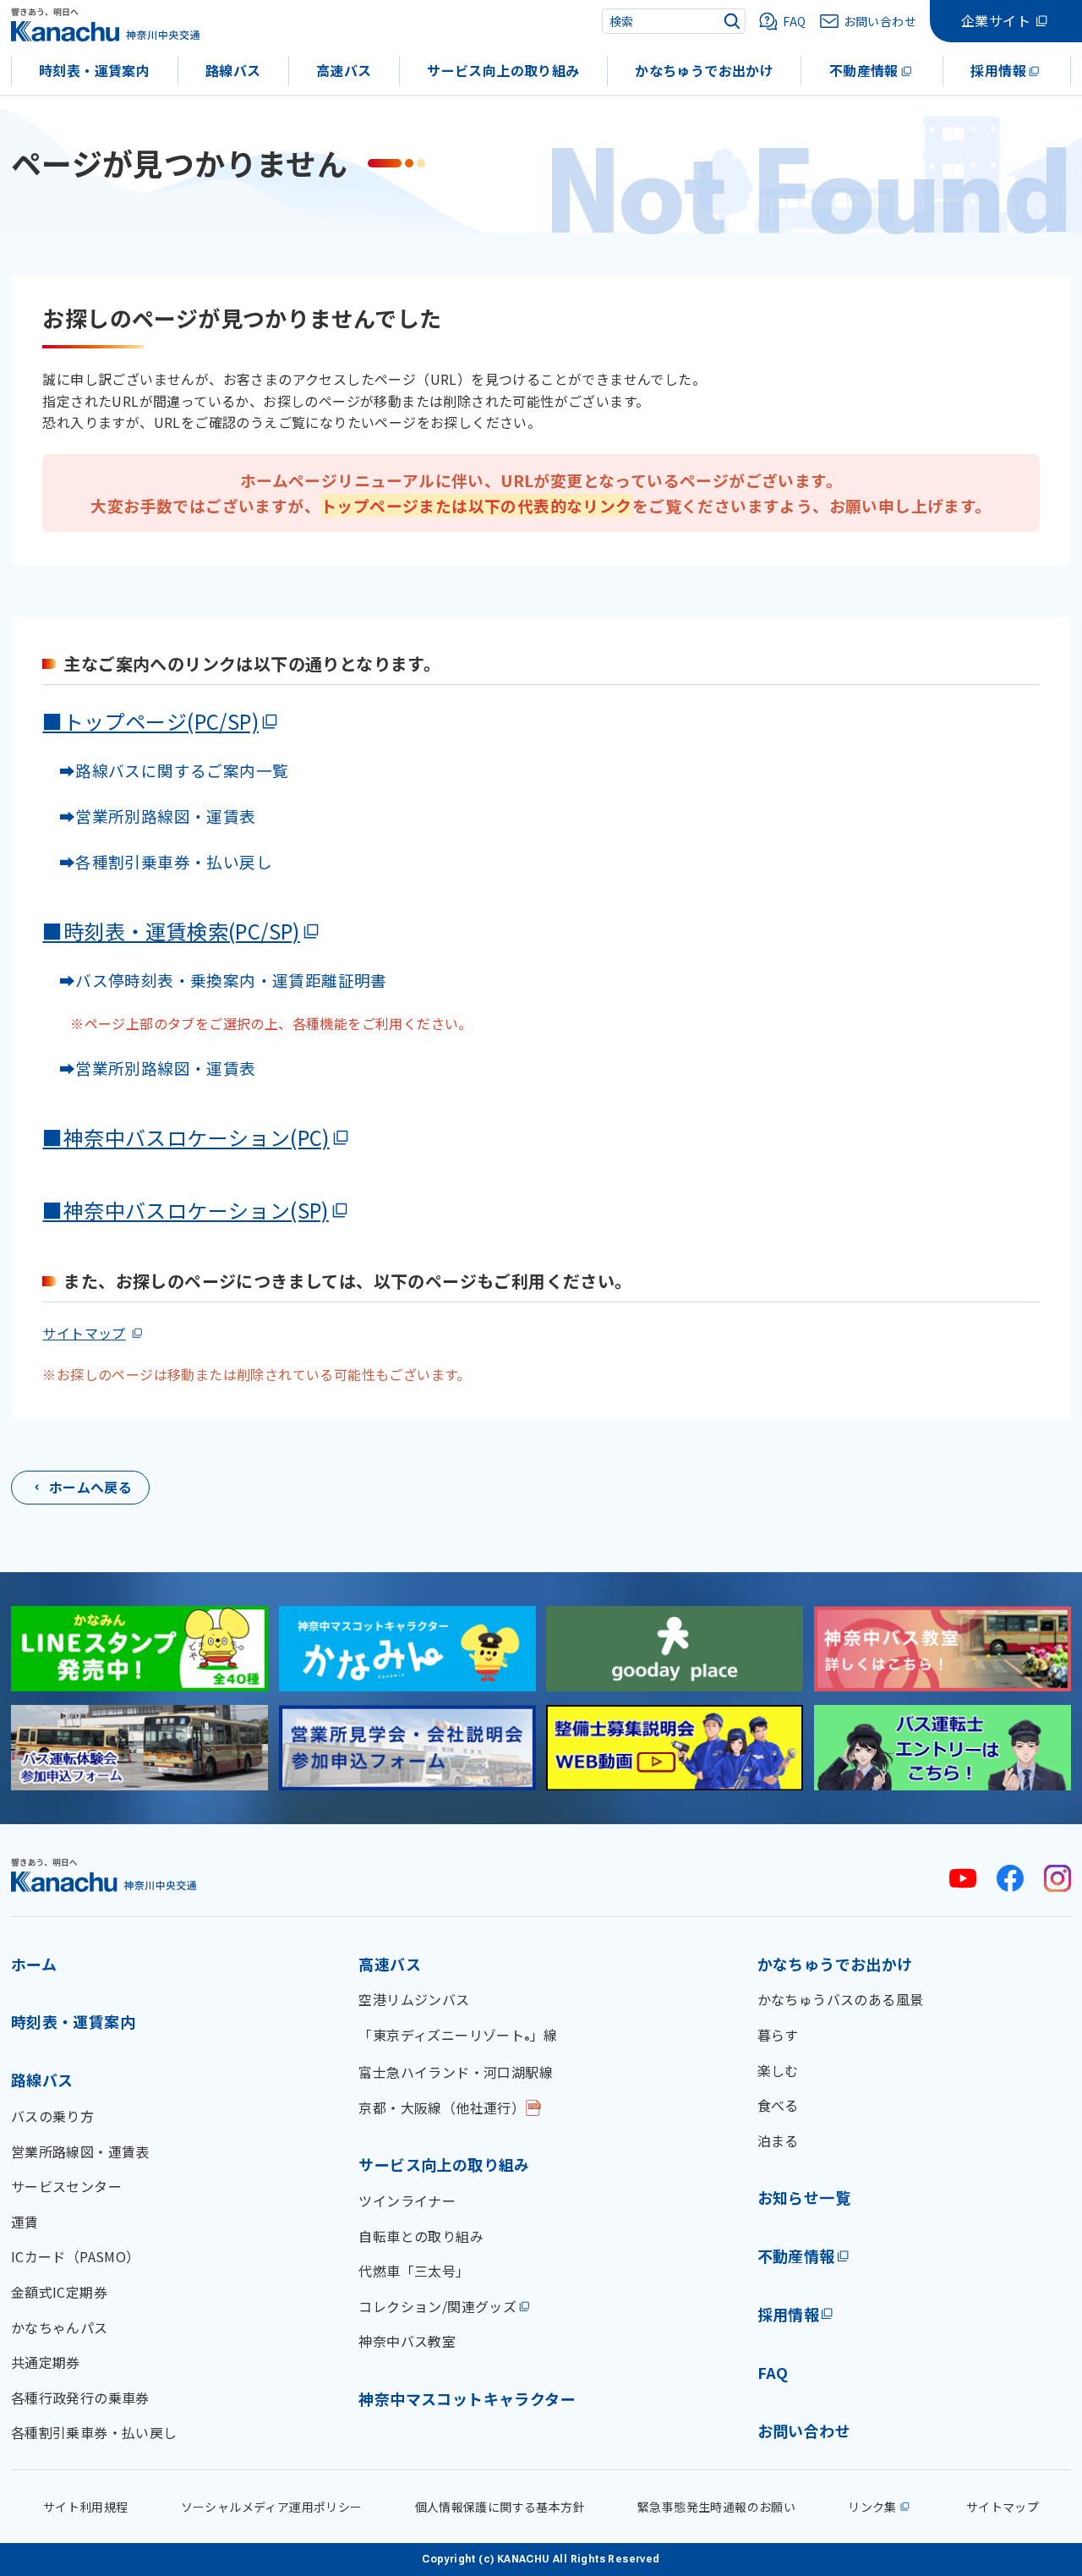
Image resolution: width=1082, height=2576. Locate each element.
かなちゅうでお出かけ (704, 70)
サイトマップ (84, 1333)
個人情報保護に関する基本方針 (500, 2507)
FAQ (773, 2372)
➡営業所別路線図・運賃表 (149, 816)
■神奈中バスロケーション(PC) (186, 1137)
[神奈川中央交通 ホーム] (104, 1874)
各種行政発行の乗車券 (80, 2398)
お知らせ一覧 (804, 2197)
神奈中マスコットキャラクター (467, 2398)
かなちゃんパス (60, 2327)
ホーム (34, 1964)
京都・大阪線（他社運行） (442, 2107)
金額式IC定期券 (59, 2292)
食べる (778, 2105)
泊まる (778, 2140)
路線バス (233, 70)
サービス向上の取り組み (503, 70)
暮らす (778, 2035)
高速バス (344, 70)
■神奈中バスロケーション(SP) (185, 1210)
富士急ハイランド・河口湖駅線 (456, 2072)
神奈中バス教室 (407, 2341)
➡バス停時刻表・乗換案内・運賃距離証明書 (223, 980)
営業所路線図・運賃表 (80, 2151)
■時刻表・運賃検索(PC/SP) (171, 931)
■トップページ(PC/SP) (150, 721)
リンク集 (872, 2507)
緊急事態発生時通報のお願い (716, 2507)
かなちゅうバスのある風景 (841, 1999)
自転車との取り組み (421, 2236)
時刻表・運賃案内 (94, 70)
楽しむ (778, 2070)
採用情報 (998, 70)
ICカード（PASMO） (76, 2256)
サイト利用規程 (86, 2507)
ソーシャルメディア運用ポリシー (272, 2507)
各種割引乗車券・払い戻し (94, 2432)
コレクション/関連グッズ (437, 2306)
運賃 (25, 2222)
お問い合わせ (804, 2431)
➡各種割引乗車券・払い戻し (157, 861)
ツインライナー (407, 2201)
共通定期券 (46, 2362)
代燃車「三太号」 (414, 2271)
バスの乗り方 (52, 2116)
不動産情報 (864, 70)
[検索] (732, 21)
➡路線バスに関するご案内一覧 (165, 770)
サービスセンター (66, 2186)
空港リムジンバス (414, 1999)
